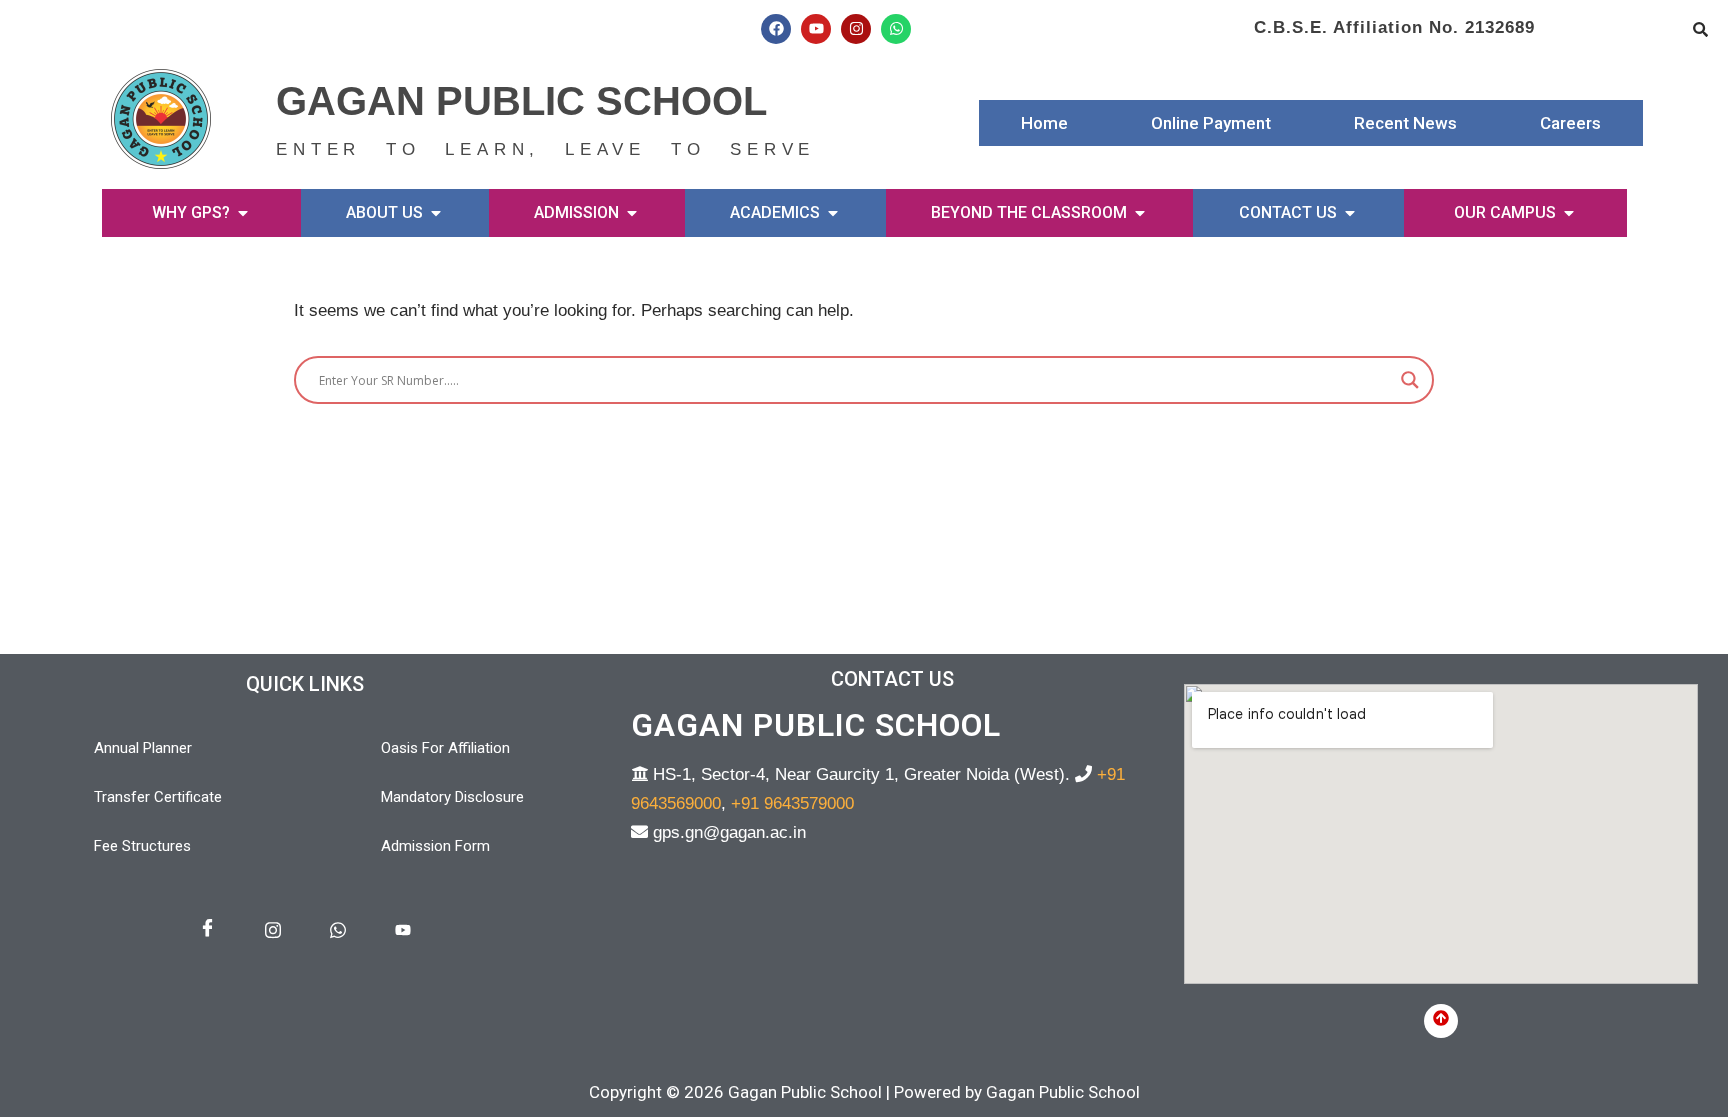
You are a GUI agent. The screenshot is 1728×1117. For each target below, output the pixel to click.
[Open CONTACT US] (1350, 213)
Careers (1570, 123)
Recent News (1405, 123)
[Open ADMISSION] (632, 213)
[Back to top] (1441, 1021)
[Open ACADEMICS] (833, 213)
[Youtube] (816, 29)
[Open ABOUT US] (436, 213)
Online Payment (1211, 123)
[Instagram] (856, 29)
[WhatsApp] (338, 931)
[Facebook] (776, 29)
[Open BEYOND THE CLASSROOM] (1140, 213)
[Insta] (273, 931)
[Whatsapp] (896, 29)
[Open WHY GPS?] (243, 213)
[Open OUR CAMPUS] (1569, 213)
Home (1044, 123)
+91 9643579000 (792, 803)
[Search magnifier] (1410, 380)
